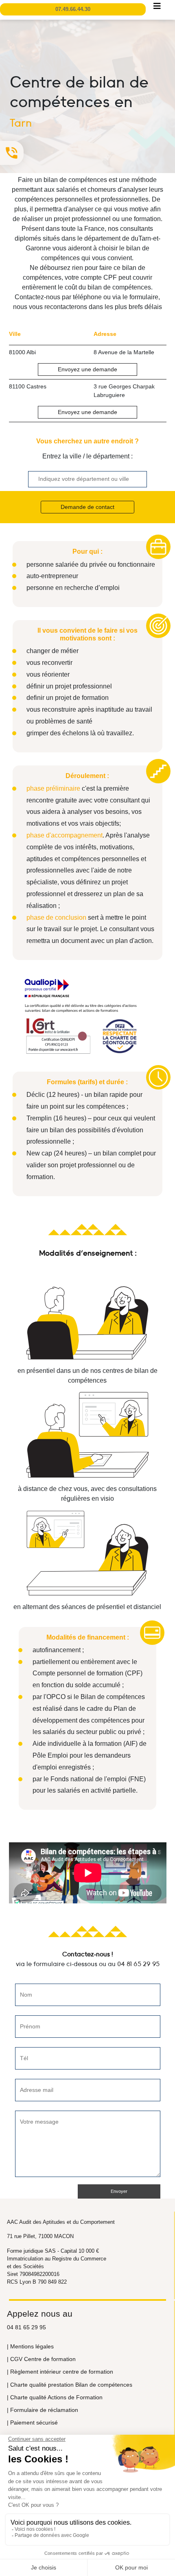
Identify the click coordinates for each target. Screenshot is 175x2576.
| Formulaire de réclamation (43, 2410)
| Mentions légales (30, 2346)
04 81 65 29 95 (138, 1964)
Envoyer (119, 2191)
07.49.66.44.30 (73, 9)
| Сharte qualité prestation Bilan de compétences (70, 2385)
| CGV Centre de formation (41, 2359)
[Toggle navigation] (157, 8)
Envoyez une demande (87, 369)
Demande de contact (87, 507)
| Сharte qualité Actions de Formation (55, 2397)
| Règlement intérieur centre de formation (60, 2372)
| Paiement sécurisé (32, 2423)
